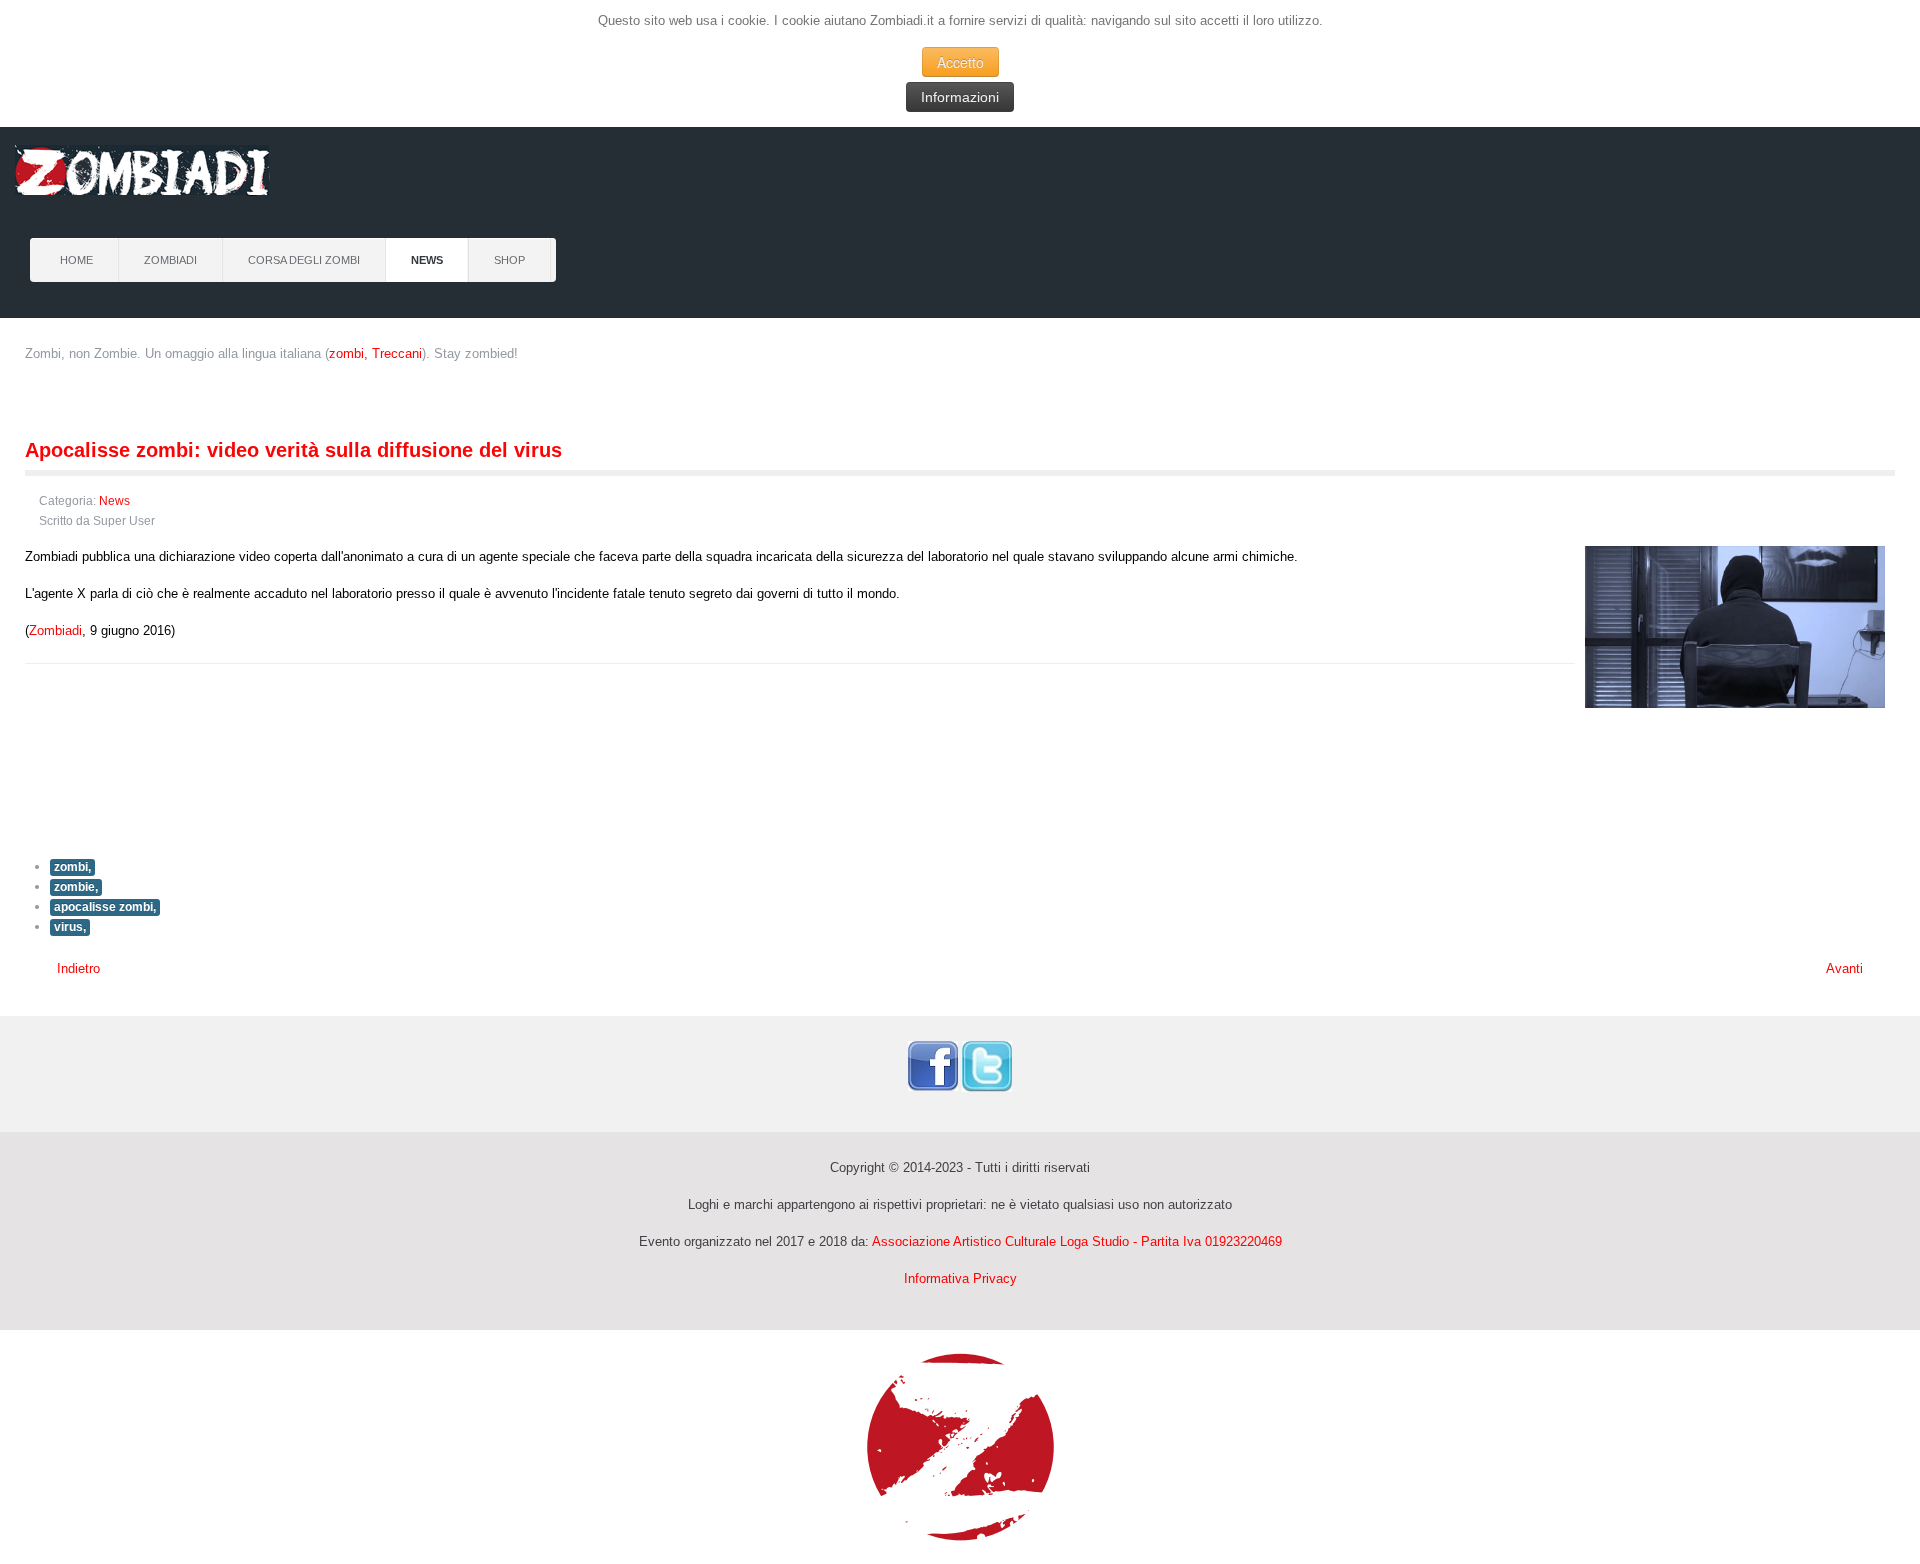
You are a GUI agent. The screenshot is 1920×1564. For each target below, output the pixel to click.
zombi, (72, 867)
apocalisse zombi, (105, 907)
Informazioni (960, 97)
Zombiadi (170, 260)
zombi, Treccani (375, 353)
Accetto (960, 62)
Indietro (76, 968)
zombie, (76, 887)
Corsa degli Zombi (304, 260)
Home (76, 260)
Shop (509, 260)
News (427, 260)
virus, (70, 927)
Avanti (1846, 968)
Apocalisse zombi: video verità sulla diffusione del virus (293, 450)
